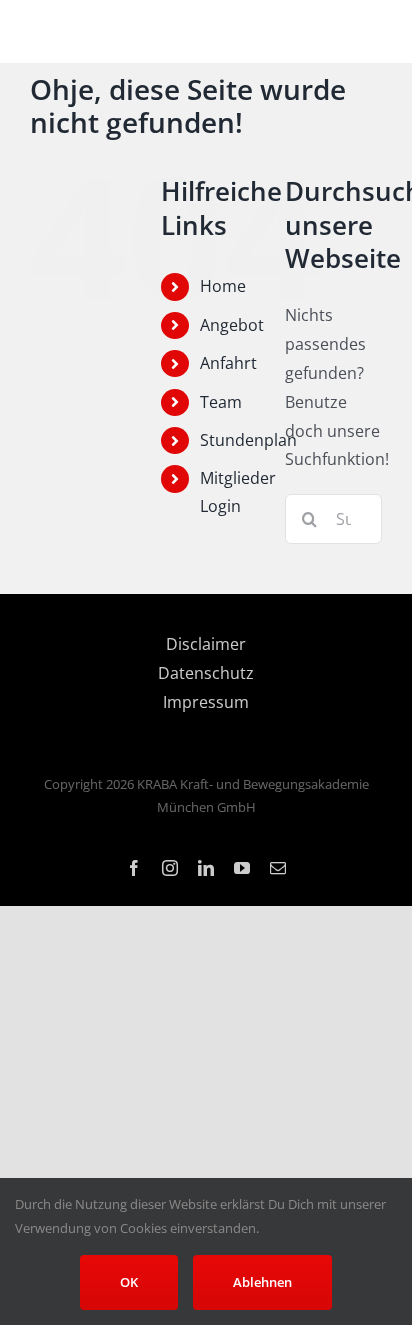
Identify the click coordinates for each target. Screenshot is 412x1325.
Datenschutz (206, 673)
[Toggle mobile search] (331, 32)
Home (223, 286)
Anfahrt (228, 363)
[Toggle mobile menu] (371, 32)
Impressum (206, 702)
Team (221, 402)
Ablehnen (262, 1282)
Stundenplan (248, 440)
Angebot (232, 325)
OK (129, 1282)
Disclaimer (206, 644)
